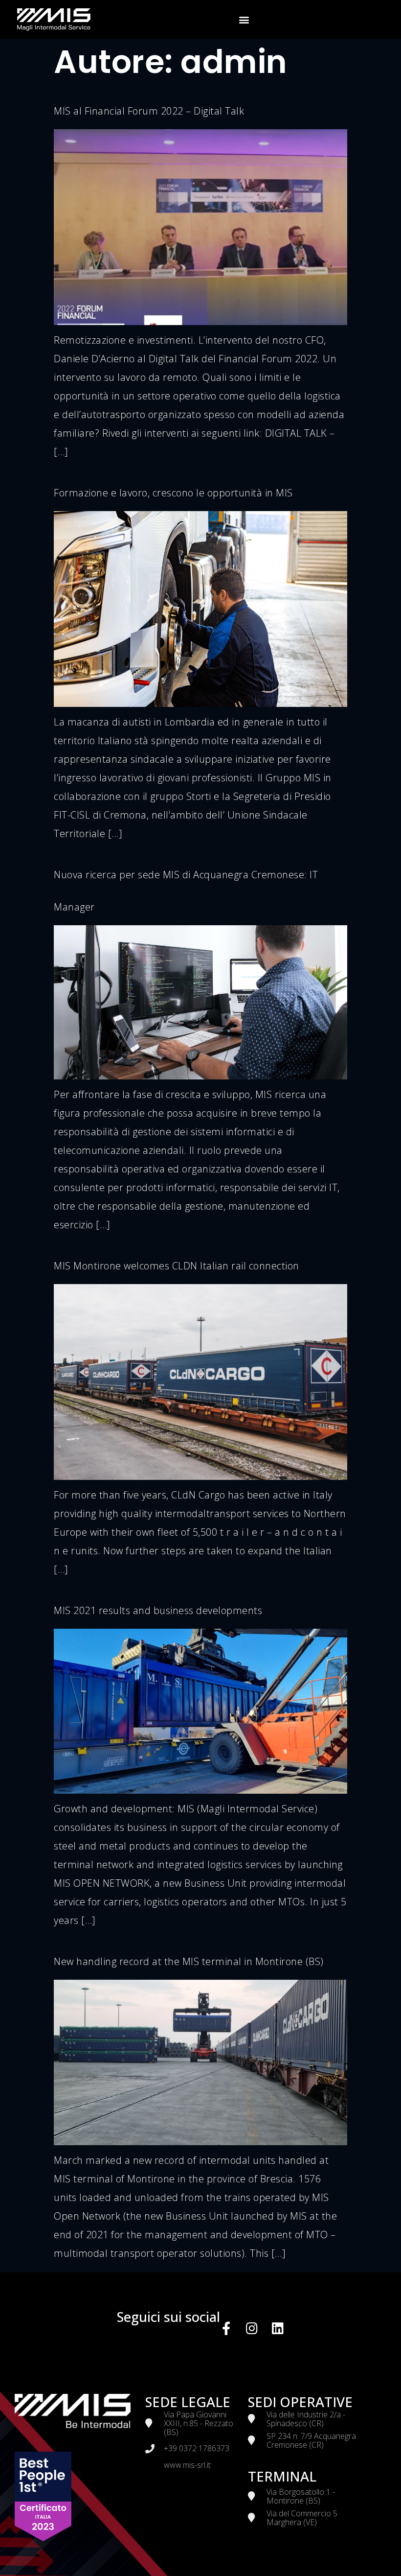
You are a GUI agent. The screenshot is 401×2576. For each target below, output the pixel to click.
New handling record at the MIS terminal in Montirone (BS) (189, 1961)
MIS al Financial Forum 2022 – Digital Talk (149, 111)
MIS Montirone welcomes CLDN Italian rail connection (177, 1266)
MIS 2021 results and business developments (158, 1610)
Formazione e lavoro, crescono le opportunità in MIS (173, 493)
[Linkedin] (278, 2328)
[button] (244, 20)
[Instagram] (252, 2328)
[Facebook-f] (227, 2328)
